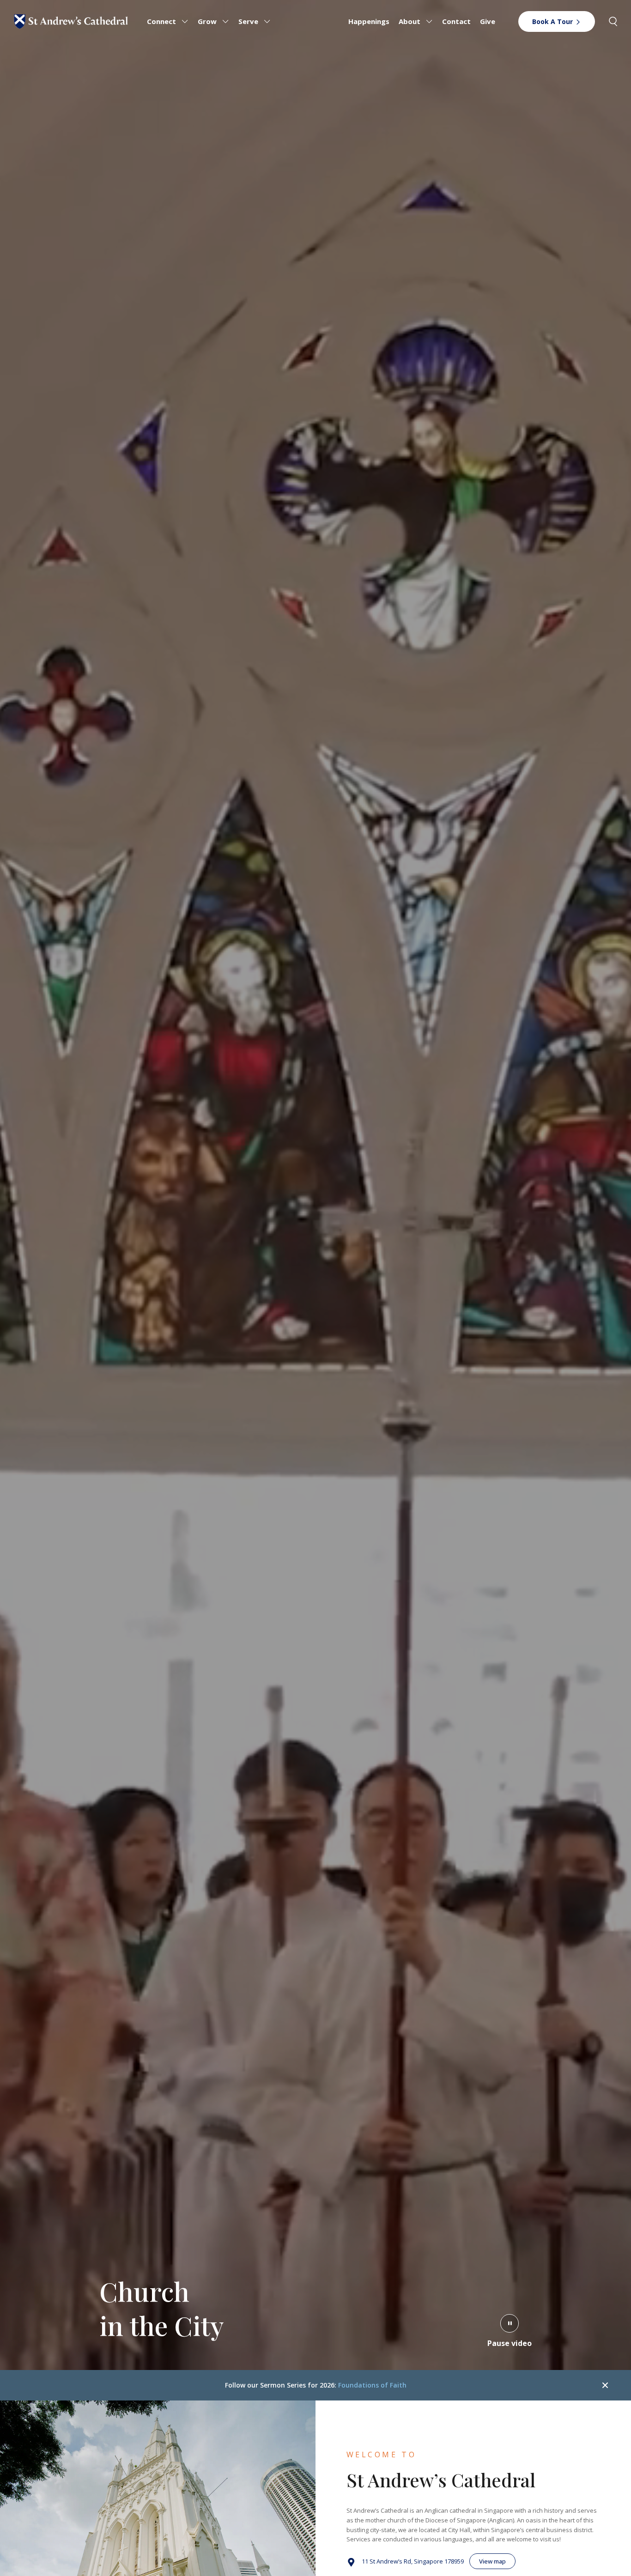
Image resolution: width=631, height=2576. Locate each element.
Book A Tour (552, 21)
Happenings (369, 21)
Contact (456, 21)
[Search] (613, 21)
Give (488, 21)
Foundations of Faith (372, 2385)
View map (492, 2561)
